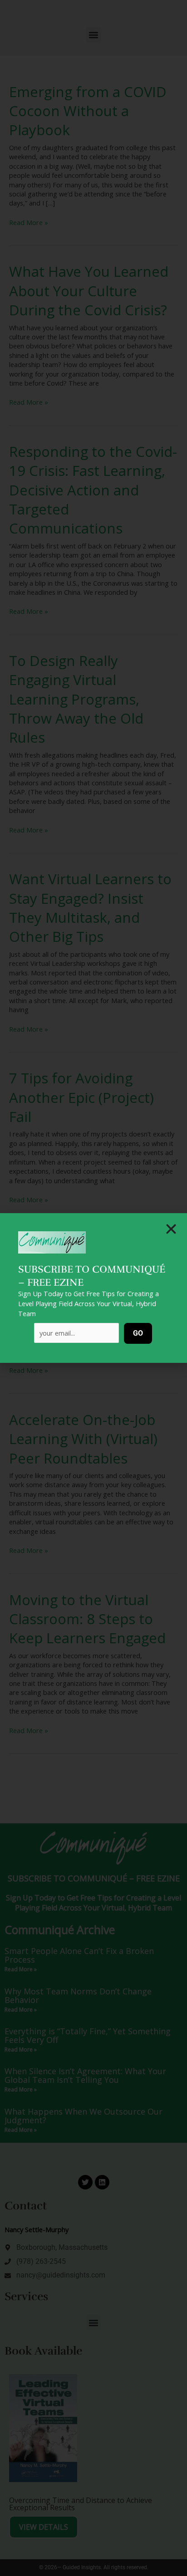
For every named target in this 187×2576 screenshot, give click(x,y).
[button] (171, 1229)
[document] (93, 1288)
